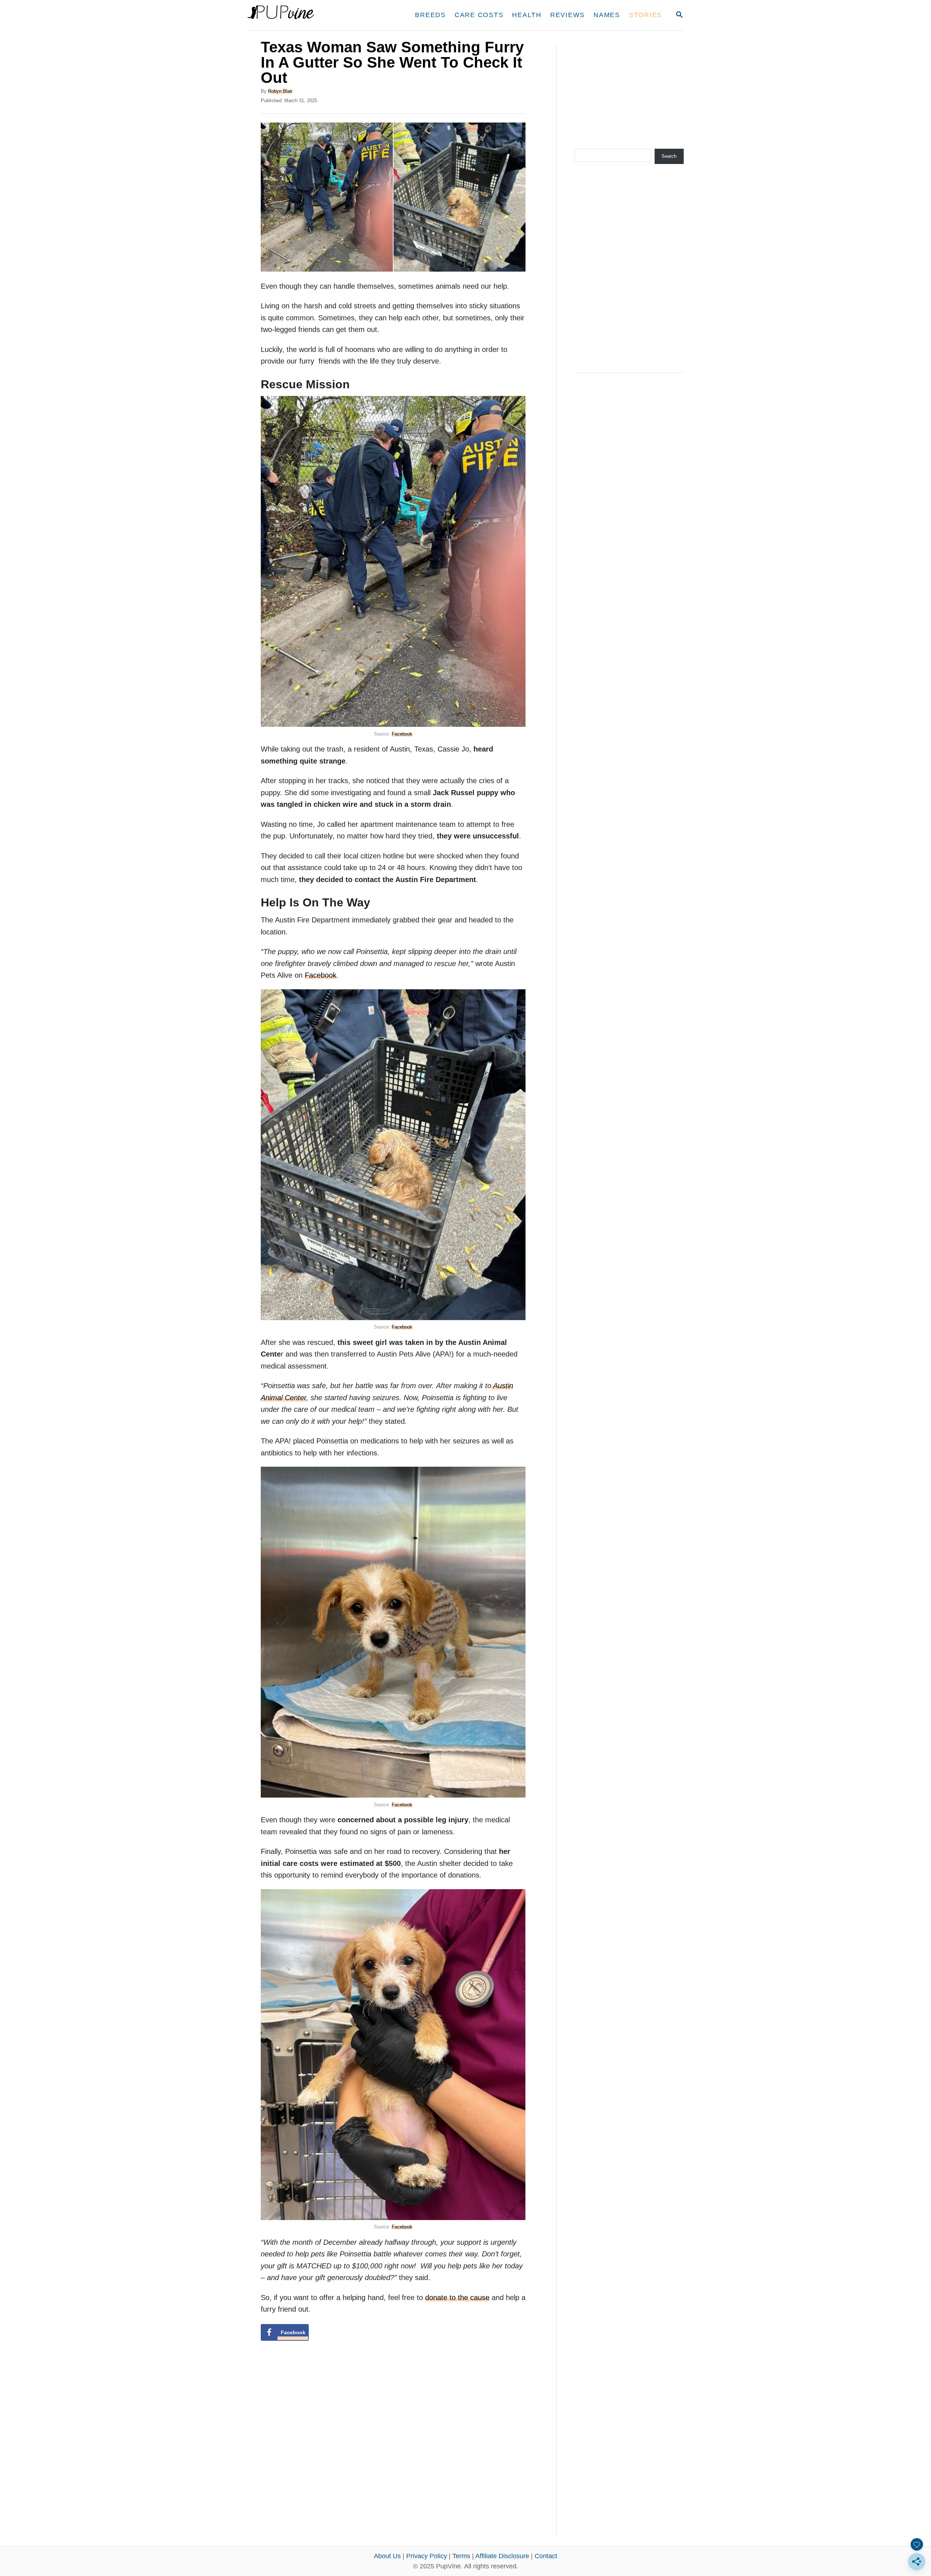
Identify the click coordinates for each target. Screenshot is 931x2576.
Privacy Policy (427, 2556)
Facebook (402, 734)
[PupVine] (315, 15)
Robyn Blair (280, 91)
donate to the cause (457, 2297)
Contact (546, 2556)
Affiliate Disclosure (502, 2556)
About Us (387, 2556)
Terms (461, 2556)
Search (669, 156)
